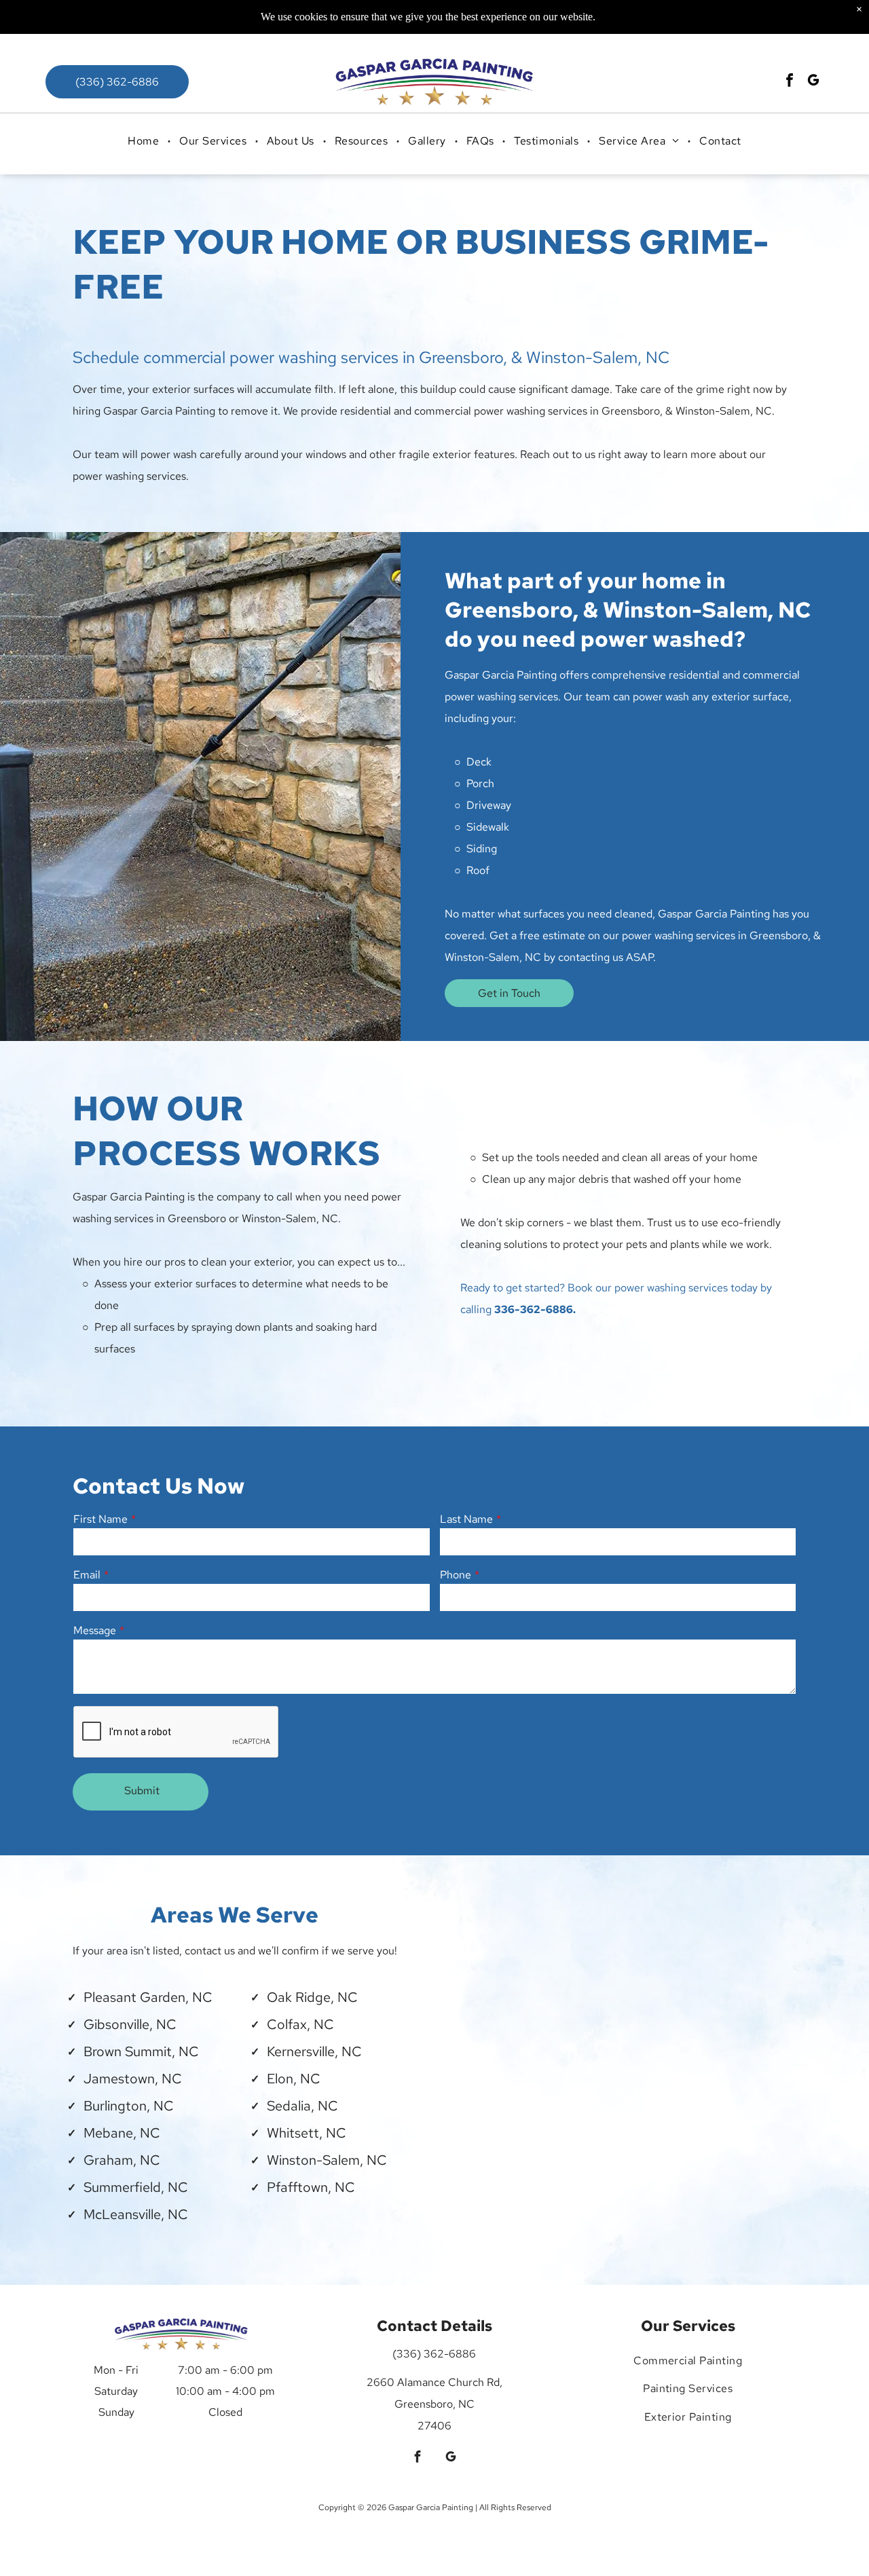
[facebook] (790, 82)
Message (95, 1630)
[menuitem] (145, 141)
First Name (100, 1519)
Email (87, 1575)
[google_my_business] (813, 82)
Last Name (466, 1519)
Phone (456, 1575)
